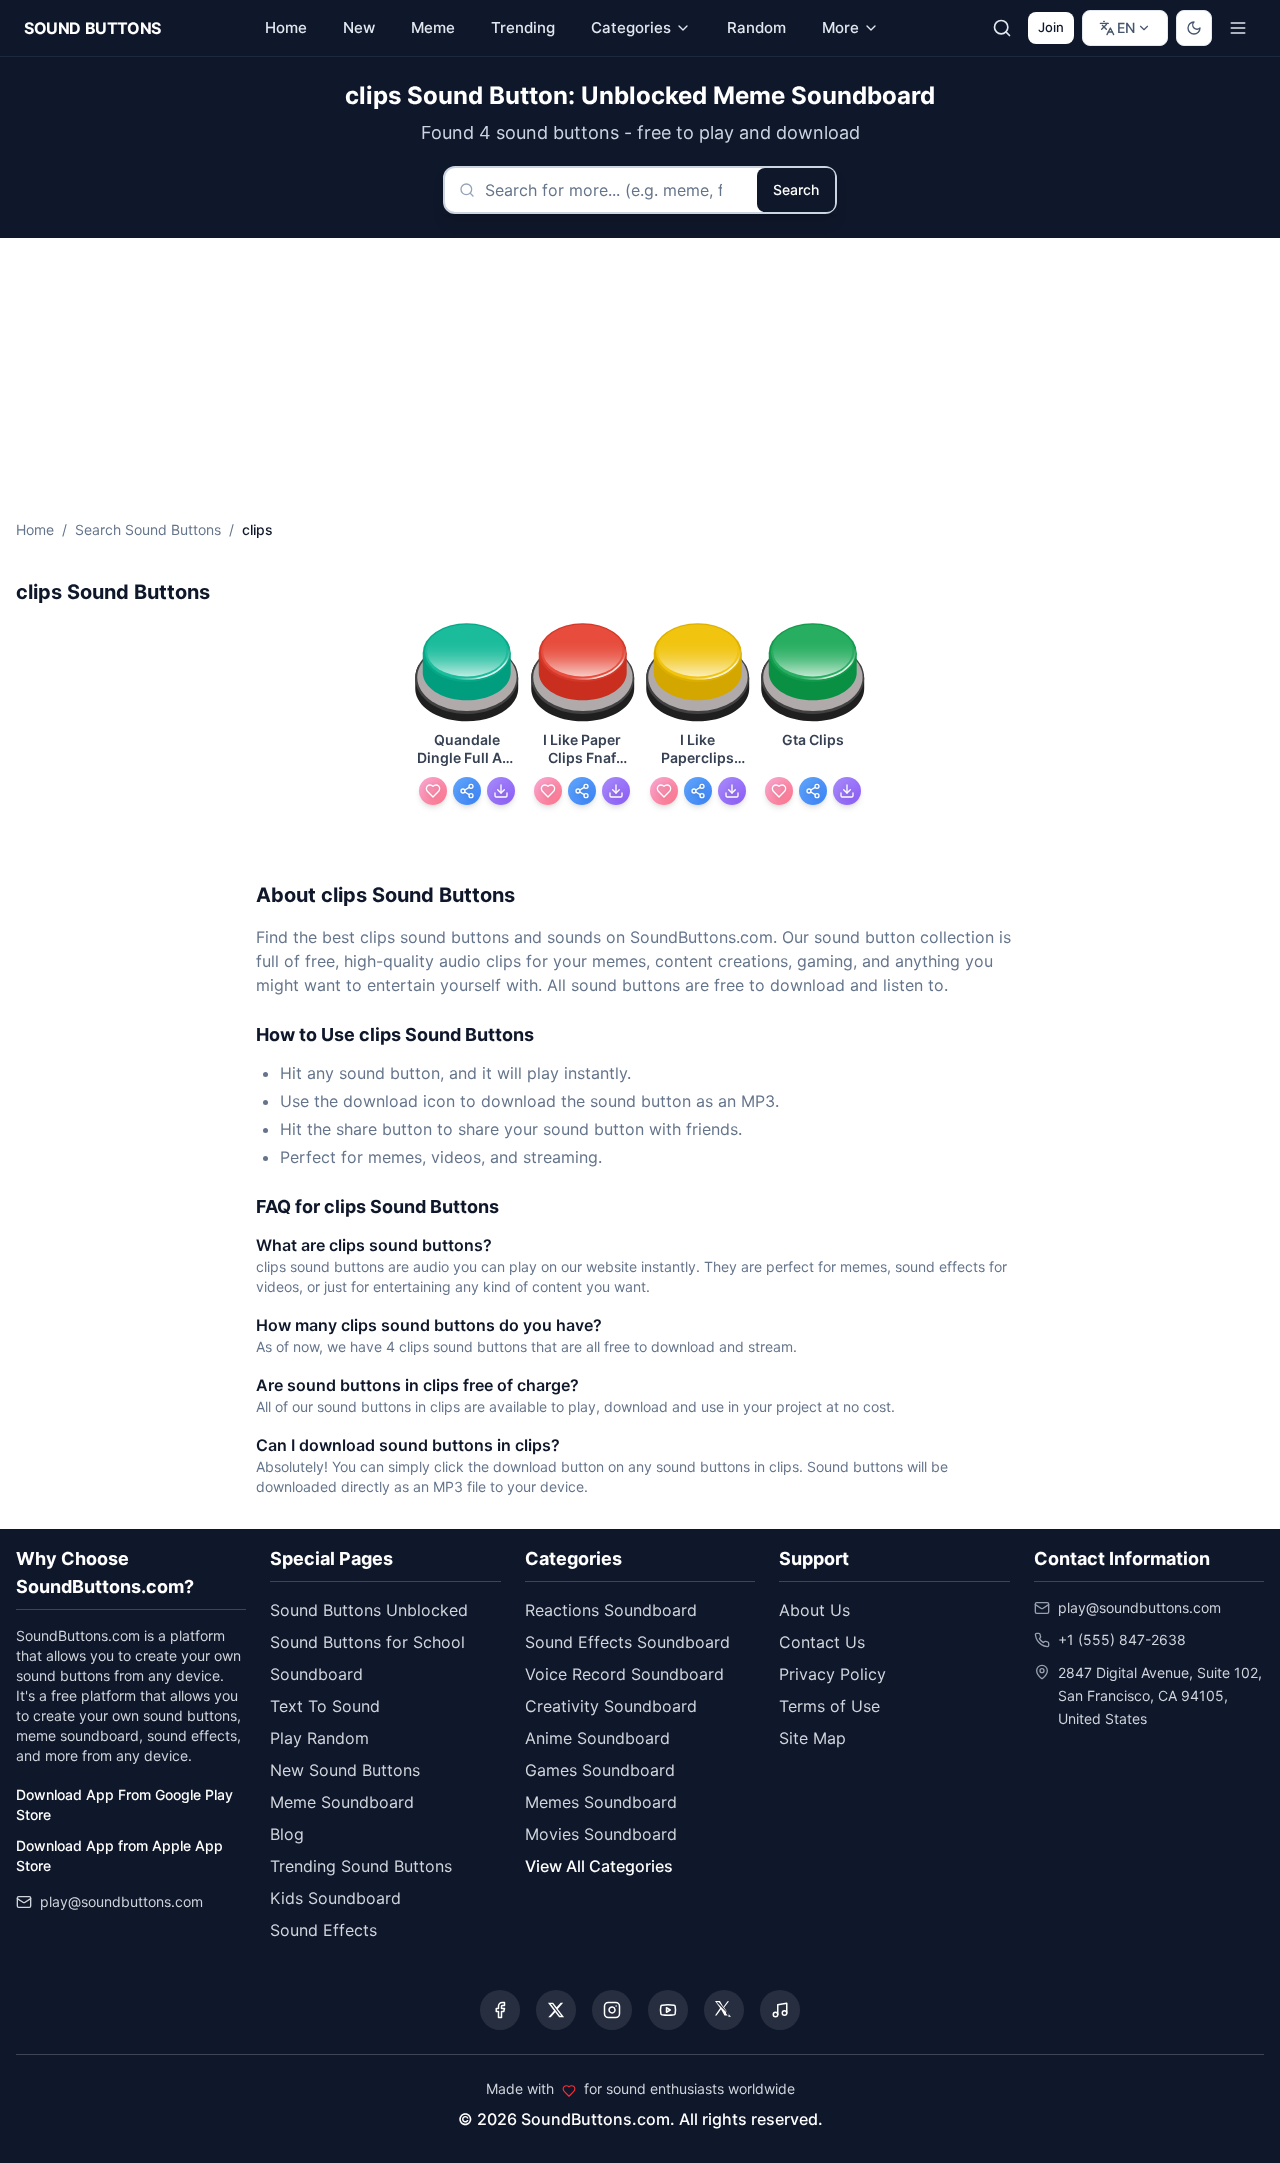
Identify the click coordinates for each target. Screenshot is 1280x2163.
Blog (287, 1834)
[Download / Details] (501, 791)
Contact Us (822, 1642)
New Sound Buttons (345, 1770)
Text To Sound (325, 1706)
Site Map (812, 1738)
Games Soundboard (600, 1770)
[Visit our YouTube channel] (668, 2010)
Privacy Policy (832, 1674)
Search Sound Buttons (148, 529)
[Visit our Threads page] (724, 2010)
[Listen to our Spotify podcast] (780, 2010)
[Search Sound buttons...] (1002, 28)
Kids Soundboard (335, 1898)
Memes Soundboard (601, 1802)
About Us (814, 1610)
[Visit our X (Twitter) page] (556, 2010)
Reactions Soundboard (611, 1610)
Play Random (319, 1738)
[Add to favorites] (433, 791)
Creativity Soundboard (611, 1706)
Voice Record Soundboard (624, 1674)
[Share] (467, 791)
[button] (466, 673)
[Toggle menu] (1238, 28)
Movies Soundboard (601, 1834)
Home (35, 529)
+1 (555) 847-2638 (1122, 1639)
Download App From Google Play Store (124, 1804)
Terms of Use (829, 1706)
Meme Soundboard (342, 1802)
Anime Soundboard (597, 1738)
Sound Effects (323, 1930)
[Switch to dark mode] (1194, 28)
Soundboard (316, 1674)
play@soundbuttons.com (121, 1901)
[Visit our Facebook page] (500, 2010)
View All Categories (599, 1866)
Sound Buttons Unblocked (369, 1610)
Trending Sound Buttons (361, 1866)
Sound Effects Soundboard (627, 1642)
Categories (631, 27)
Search (796, 189)
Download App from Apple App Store (119, 1855)
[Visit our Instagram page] (612, 2010)
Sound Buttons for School (367, 1642)
